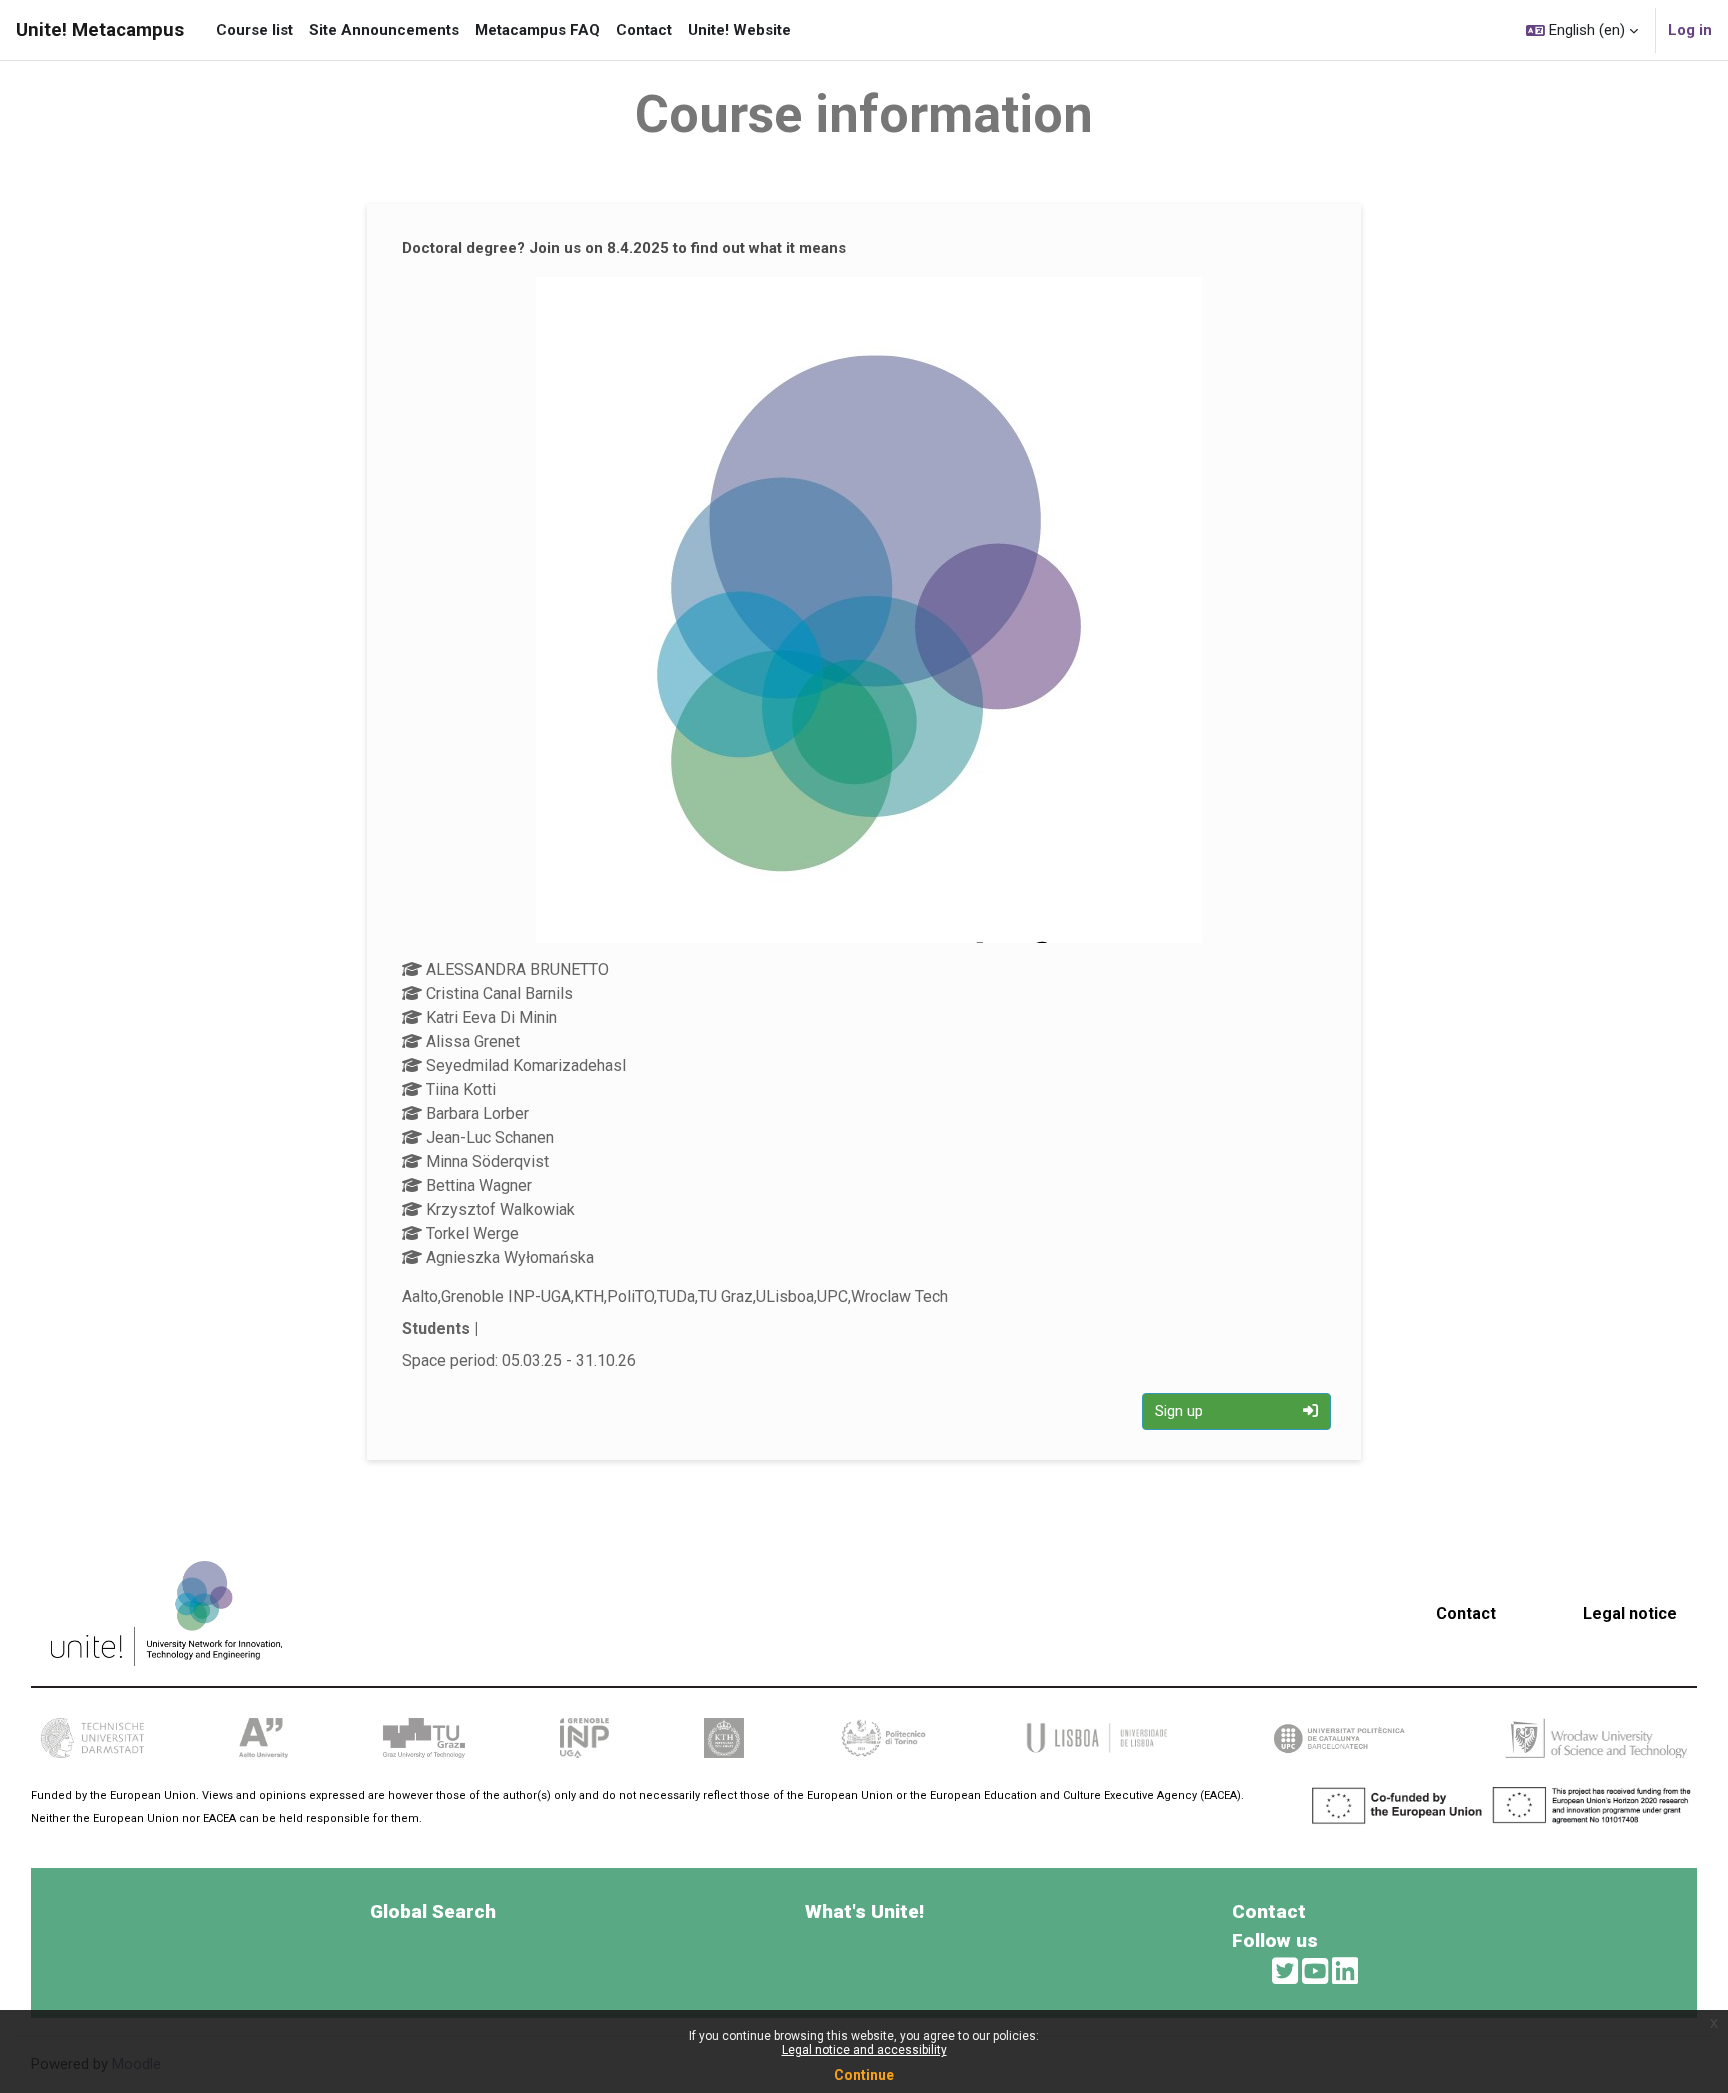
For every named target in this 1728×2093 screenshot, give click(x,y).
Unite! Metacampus (100, 30)
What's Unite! (864, 1911)
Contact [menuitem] (644, 30)
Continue (864, 2075)
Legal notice (1630, 1613)
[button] (1582, 30)
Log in (1690, 30)
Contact (1466, 1613)
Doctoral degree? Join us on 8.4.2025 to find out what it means (624, 248)
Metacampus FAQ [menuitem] (537, 30)
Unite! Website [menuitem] (739, 30)
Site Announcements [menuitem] (384, 30)
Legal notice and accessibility (864, 2050)
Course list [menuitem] (254, 30)
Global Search (433, 1911)
